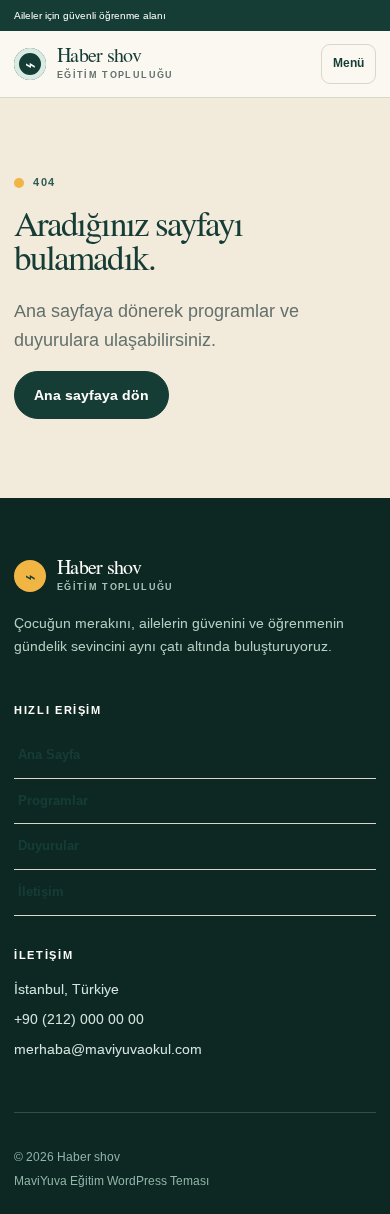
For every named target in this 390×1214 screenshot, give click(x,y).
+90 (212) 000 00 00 (79, 1019)
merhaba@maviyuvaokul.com (108, 1049)
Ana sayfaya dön (91, 395)
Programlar (53, 800)
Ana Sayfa (49, 754)
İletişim (41, 891)
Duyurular (48, 845)
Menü (348, 63)
